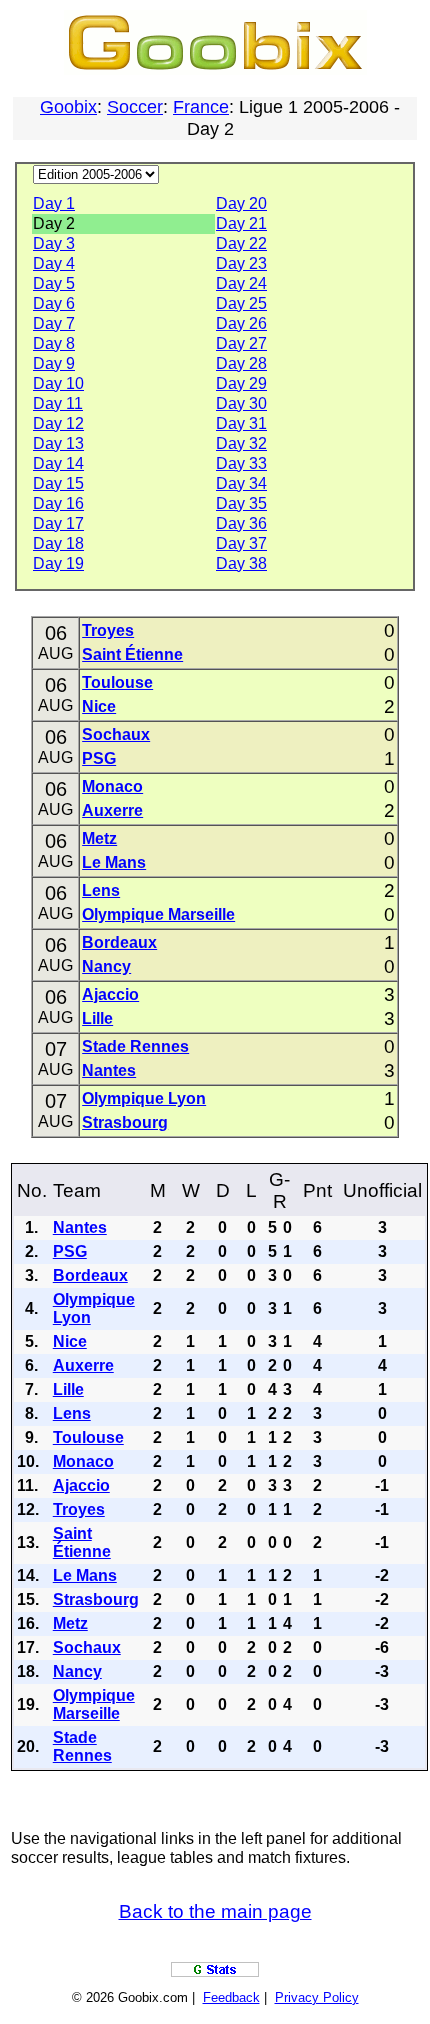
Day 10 (58, 383)
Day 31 (241, 423)
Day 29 (241, 383)
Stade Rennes (135, 1046)
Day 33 (241, 463)
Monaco (112, 786)
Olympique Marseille (158, 914)
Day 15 (58, 483)
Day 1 (54, 203)
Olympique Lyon (144, 1098)
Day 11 (58, 403)
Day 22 (241, 243)
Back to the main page (215, 1911)
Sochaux (116, 734)
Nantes (109, 1070)
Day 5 (54, 283)
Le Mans (114, 862)
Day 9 (54, 363)
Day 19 (58, 563)
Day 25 (241, 303)
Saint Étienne (132, 654)
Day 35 (241, 503)
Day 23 (241, 263)
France (201, 107)
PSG (99, 758)
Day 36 (241, 523)
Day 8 (54, 343)
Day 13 (58, 443)
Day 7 (54, 323)
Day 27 (241, 343)
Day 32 (241, 443)
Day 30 (241, 403)
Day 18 (58, 543)
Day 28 (241, 363)
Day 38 (241, 563)
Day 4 (54, 263)
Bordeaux (119, 942)
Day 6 (54, 303)
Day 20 (241, 203)
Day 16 (58, 503)
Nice (99, 706)
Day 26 (241, 323)
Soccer (135, 107)
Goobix (68, 107)
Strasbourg (125, 1122)
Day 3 (54, 243)
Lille (97, 1018)
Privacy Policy (317, 1997)
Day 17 (58, 523)
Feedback (231, 1997)
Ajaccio (110, 994)
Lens (101, 890)
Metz (99, 838)
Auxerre (112, 810)
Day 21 (241, 223)
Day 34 (241, 483)
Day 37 (241, 543)
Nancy (106, 966)
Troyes (108, 630)
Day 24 (241, 283)
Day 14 (58, 463)
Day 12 (58, 423)
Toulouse (117, 682)
